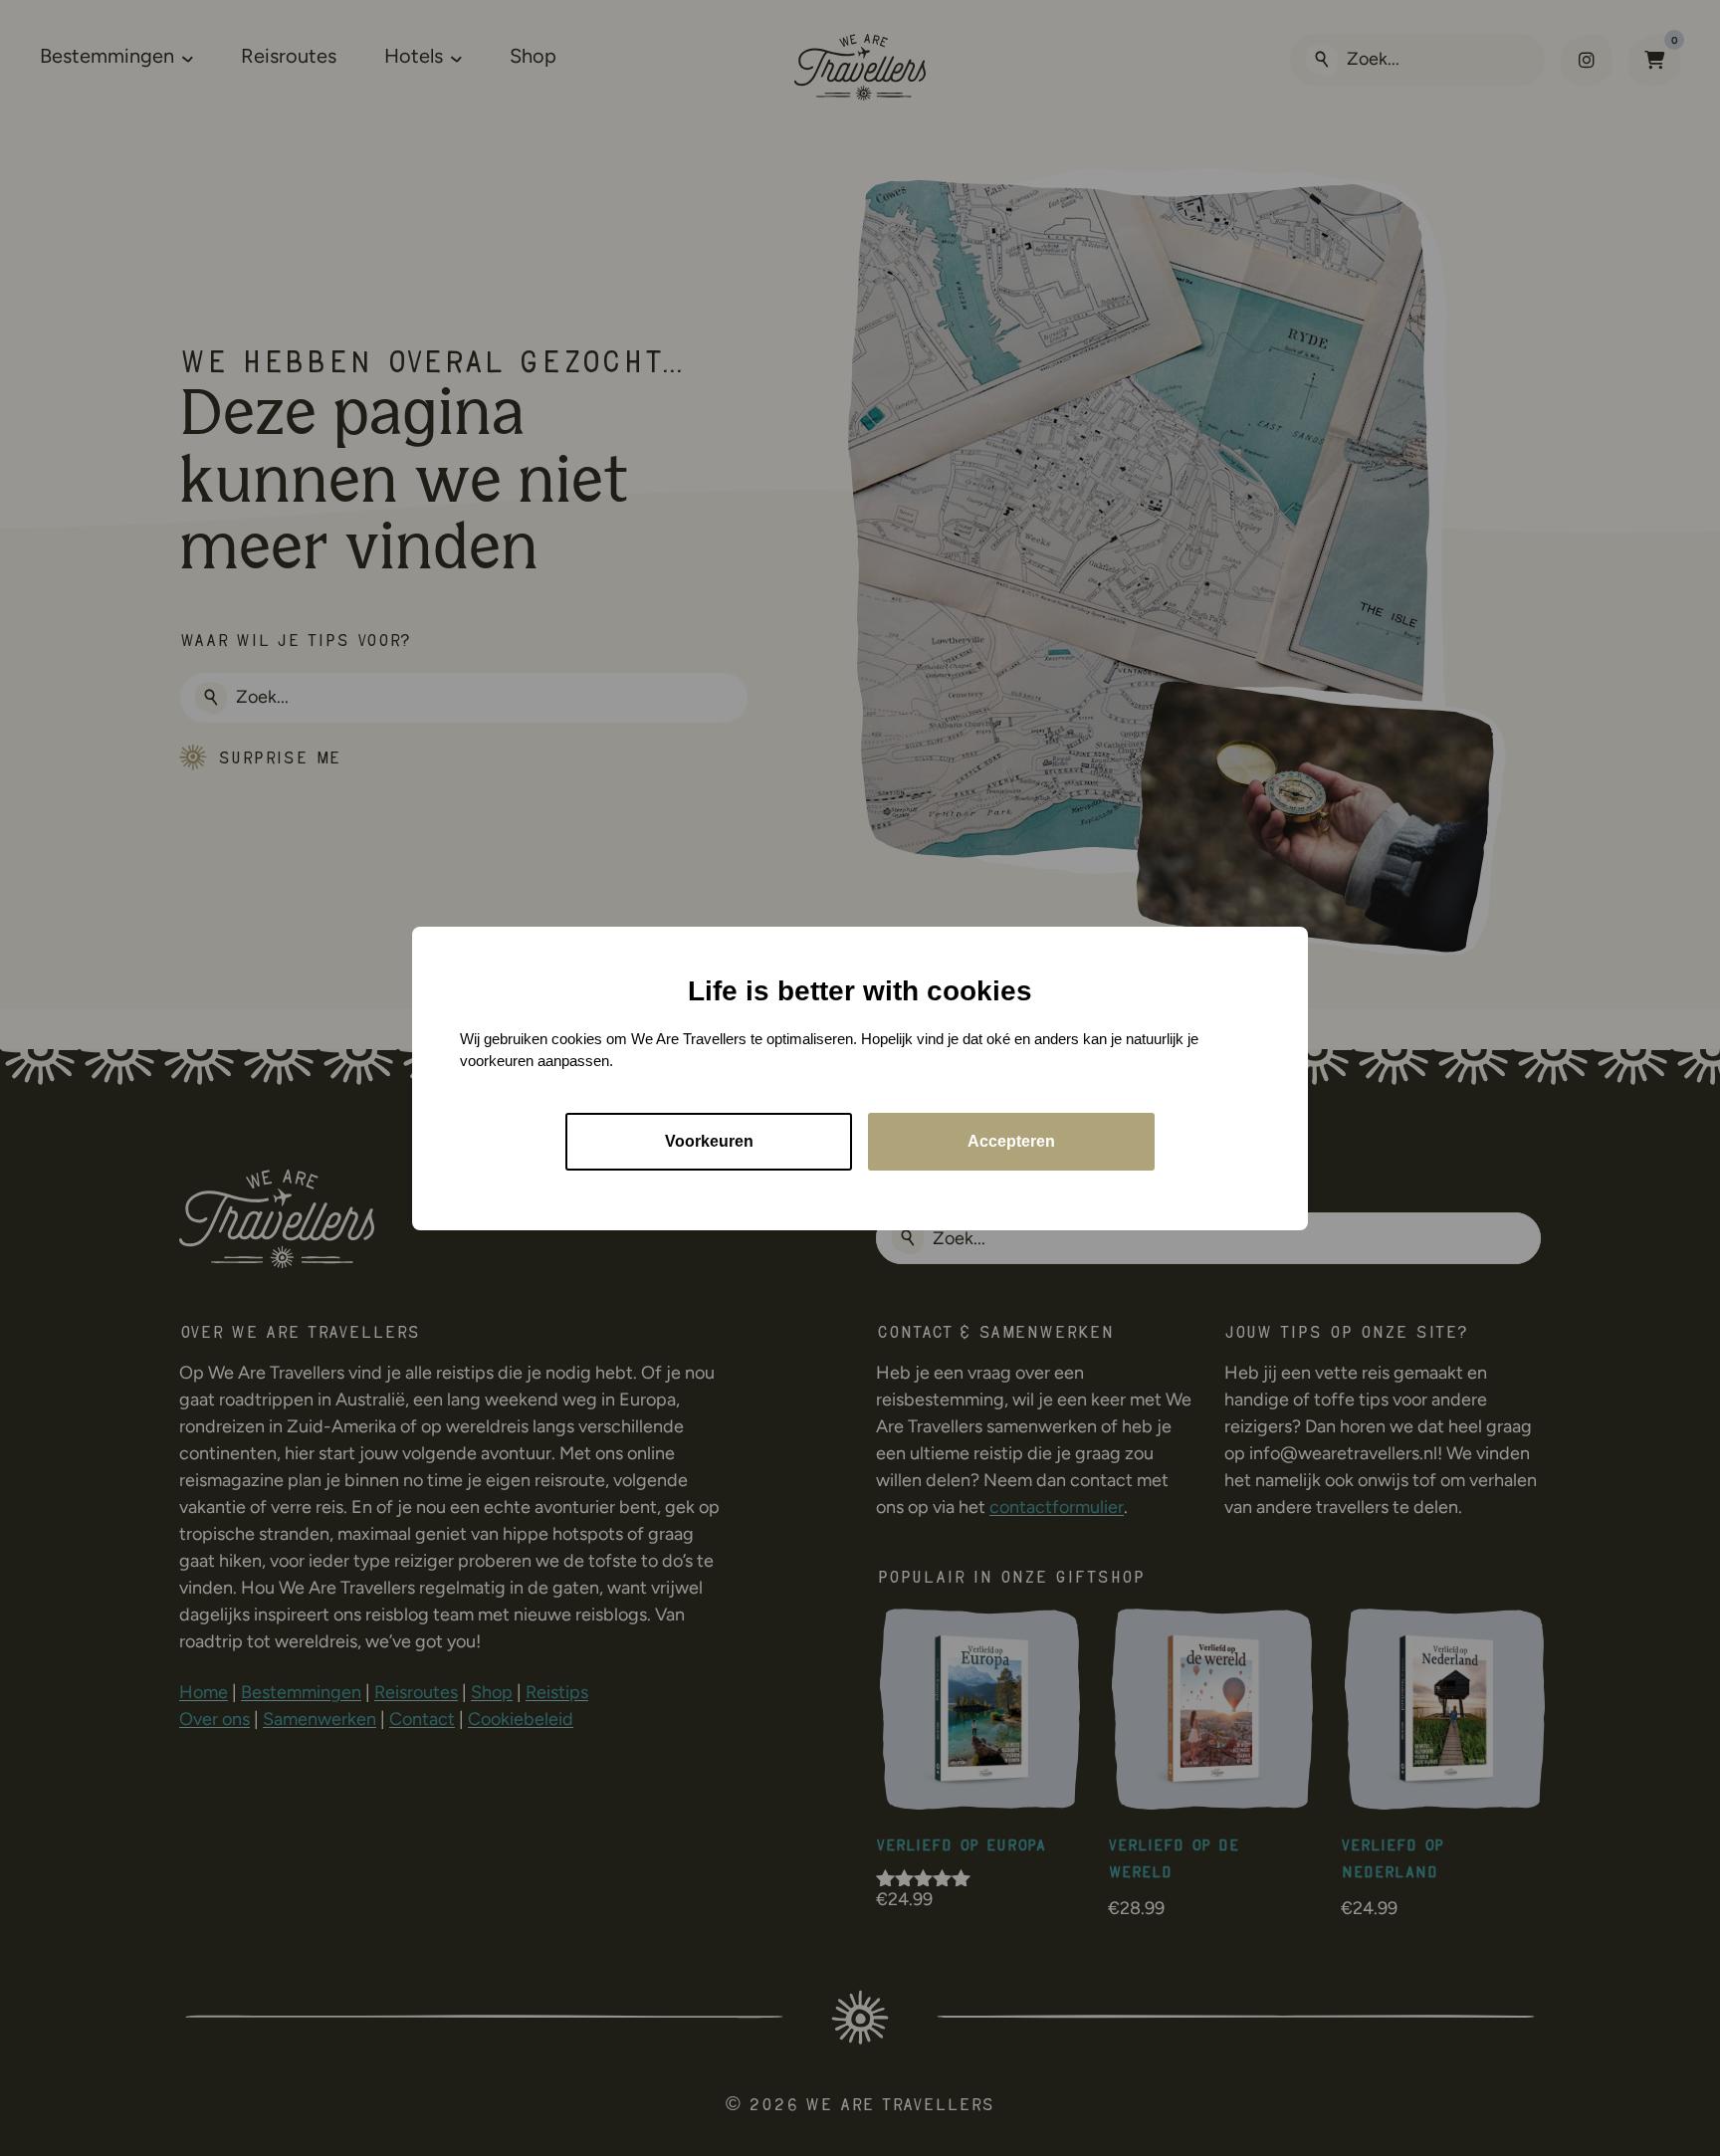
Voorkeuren (709, 1140)
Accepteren (1011, 1140)
